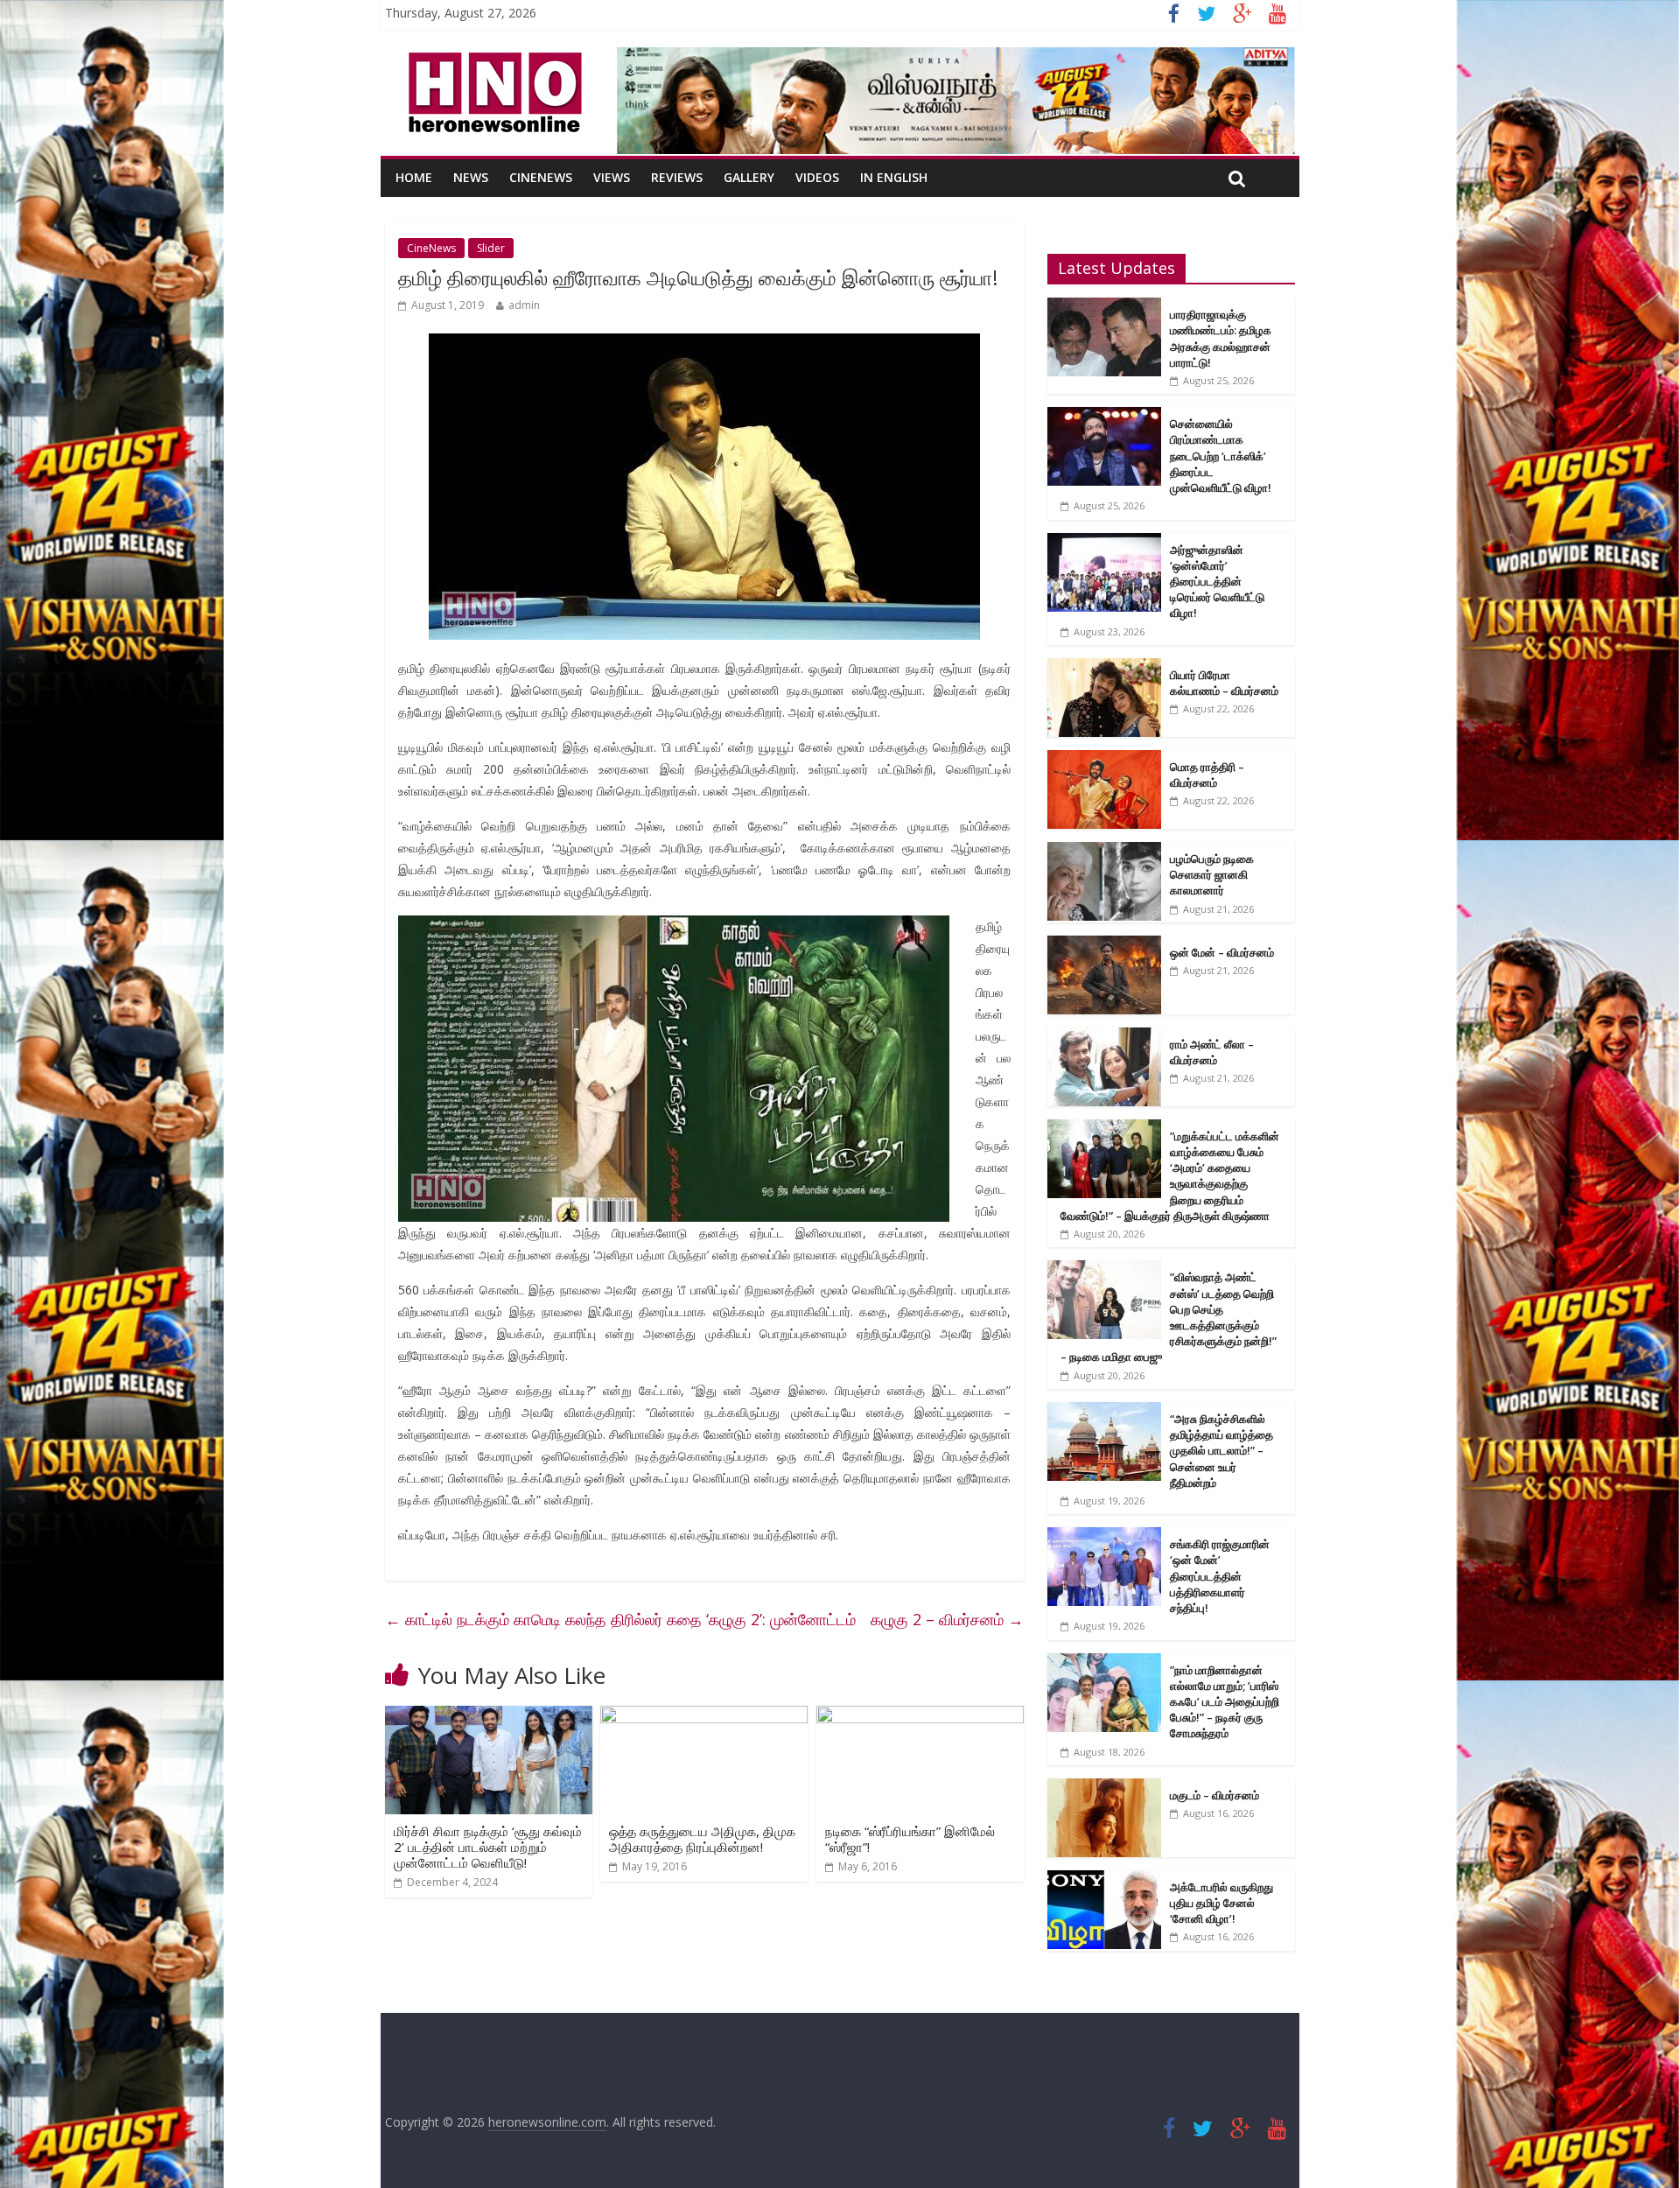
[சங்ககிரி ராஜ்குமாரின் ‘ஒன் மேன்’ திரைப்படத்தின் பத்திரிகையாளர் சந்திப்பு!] (1104, 1536)
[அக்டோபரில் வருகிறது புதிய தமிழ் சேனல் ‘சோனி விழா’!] (1104, 1879)
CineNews (541, 177)
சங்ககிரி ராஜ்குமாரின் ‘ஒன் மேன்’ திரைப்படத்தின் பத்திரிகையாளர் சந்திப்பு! (1220, 1576)
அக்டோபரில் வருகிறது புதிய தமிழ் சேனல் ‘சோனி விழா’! (1221, 1903)
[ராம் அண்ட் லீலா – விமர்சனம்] (1104, 1037)
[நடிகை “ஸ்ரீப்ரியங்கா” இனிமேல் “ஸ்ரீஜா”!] (920, 1716)
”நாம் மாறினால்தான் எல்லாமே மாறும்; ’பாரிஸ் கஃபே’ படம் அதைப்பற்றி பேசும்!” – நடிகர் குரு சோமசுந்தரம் (1225, 1702)
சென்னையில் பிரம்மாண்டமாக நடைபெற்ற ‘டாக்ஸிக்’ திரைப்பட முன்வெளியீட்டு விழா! (1221, 456)
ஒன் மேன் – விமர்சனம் (1222, 952)
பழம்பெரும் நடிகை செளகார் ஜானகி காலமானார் (1212, 874)
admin (524, 305)
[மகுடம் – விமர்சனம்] (1104, 1788)
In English (894, 177)
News (471, 177)
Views (612, 177)
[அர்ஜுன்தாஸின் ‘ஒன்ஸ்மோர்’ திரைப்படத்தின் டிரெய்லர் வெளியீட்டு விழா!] (1104, 542)
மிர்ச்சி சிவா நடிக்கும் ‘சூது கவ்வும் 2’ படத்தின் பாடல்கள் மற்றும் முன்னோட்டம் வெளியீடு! (488, 1847)
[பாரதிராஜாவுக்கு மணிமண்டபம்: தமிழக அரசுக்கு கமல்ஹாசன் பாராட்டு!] (1104, 307)
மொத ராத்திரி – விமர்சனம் (1207, 775)
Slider (491, 248)
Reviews (677, 177)
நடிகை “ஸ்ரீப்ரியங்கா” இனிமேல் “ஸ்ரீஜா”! (910, 1839)
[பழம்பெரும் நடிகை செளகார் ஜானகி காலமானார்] (1104, 851)
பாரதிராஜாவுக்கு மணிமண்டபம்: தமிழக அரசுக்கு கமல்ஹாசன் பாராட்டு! (1221, 338)
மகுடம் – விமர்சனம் (1214, 1795)
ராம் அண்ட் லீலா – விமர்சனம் (1212, 1052)
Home (414, 177)
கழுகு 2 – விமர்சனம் (947, 1619)
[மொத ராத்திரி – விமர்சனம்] (1104, 759)
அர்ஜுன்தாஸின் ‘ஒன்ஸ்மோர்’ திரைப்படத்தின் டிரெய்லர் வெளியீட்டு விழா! (1217, 582)
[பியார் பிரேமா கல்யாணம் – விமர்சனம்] (1104, 667)
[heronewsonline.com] (492, 58)
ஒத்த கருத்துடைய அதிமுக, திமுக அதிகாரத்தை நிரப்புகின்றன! (702, 1839)
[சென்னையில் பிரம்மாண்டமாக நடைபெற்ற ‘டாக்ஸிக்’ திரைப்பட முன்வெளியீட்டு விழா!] (1104, 416)
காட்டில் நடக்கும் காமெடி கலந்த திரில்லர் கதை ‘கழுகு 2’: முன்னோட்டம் (620, 1619)
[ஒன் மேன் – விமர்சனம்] (1104, 945)
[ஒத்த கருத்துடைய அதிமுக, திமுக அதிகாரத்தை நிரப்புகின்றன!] (704, 1716)
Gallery (749, 177)
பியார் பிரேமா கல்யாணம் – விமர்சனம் (1224, 683)
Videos (817, 177)
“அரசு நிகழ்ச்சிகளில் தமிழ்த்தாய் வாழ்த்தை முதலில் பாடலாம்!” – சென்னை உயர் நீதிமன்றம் (1221, 1451)
